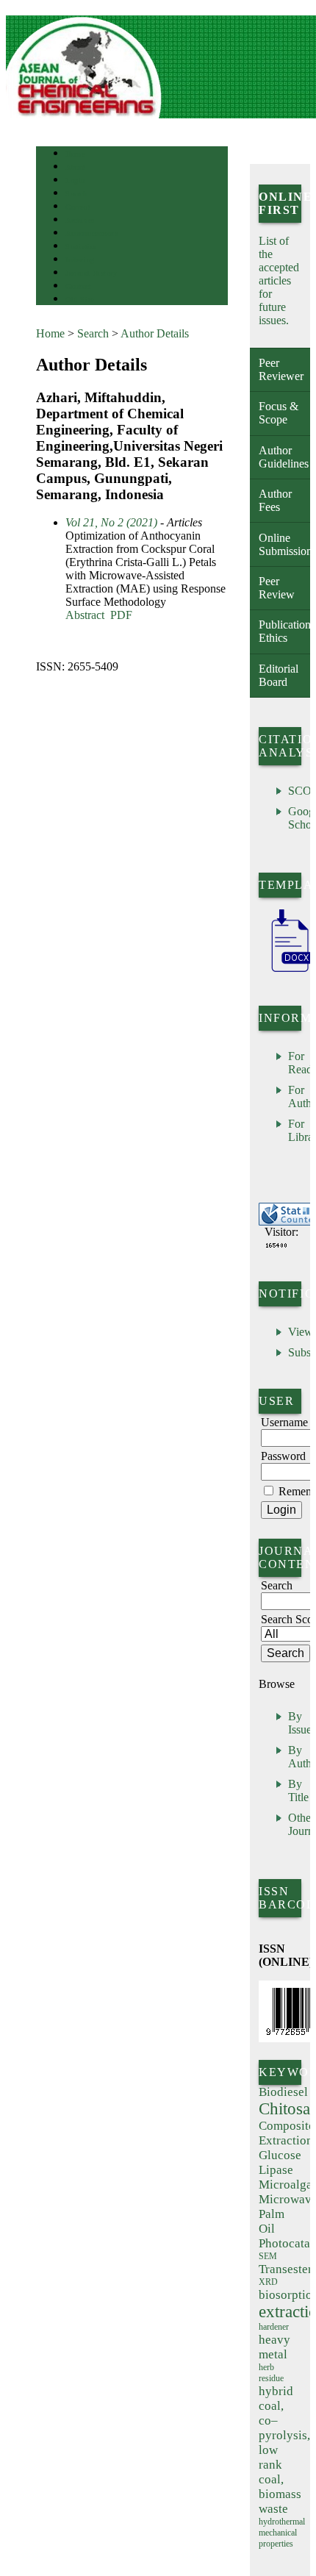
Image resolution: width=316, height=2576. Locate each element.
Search (76, 194)
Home (75, 154)
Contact (78, 286)
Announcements (91, 233)
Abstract (85, 615)
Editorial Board (279, 675)
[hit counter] (276, 1245)
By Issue (300, 1723)
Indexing (80, 260)
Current (78, 207)
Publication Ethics (284, 631)
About (76, 167)
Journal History (91, 273)
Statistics (81, 247)
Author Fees (275, 500)
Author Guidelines (284, 457)
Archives (80, 220)
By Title (298, 1790)
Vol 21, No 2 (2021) (111, 522)
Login (75, 180)
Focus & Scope (279, 413)
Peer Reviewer (281, 369)
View (301, 1332)
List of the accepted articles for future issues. (279, 280)
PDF (121, 615)
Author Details (155, 333)
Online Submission (284, 544)
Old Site (79, 300)
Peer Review (277, 588)
